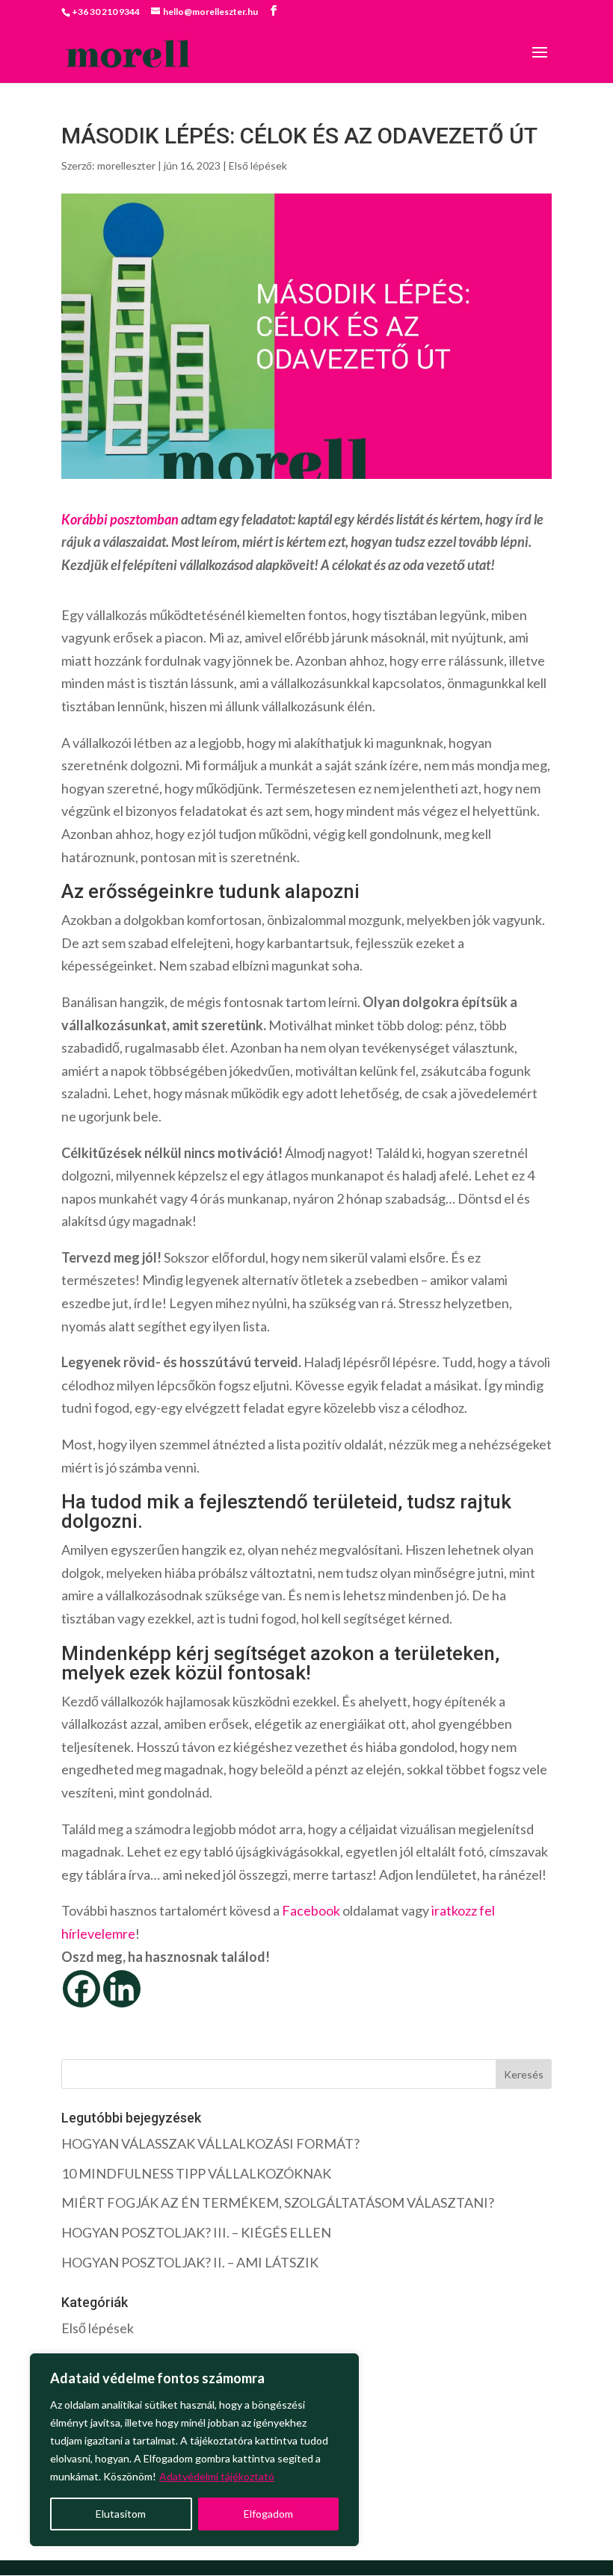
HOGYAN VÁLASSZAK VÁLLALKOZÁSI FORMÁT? (210, 2143)
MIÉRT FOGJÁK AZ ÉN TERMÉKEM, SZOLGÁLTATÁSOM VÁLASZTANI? (278, 2202)
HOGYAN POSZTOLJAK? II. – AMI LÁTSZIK (190, 2262)
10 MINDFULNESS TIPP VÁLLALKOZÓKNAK (196, 2173)
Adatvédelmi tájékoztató (217, 2476)
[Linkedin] (122, 1989)
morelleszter (126, 165)
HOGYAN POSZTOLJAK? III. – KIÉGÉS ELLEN (196, 2232)
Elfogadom (268, 2514)
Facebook (311, 1910)
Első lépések (258, 165)
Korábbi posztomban (120, 519)
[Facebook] (81, 1989)
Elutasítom (121, 2514)
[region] (194, 2450)
